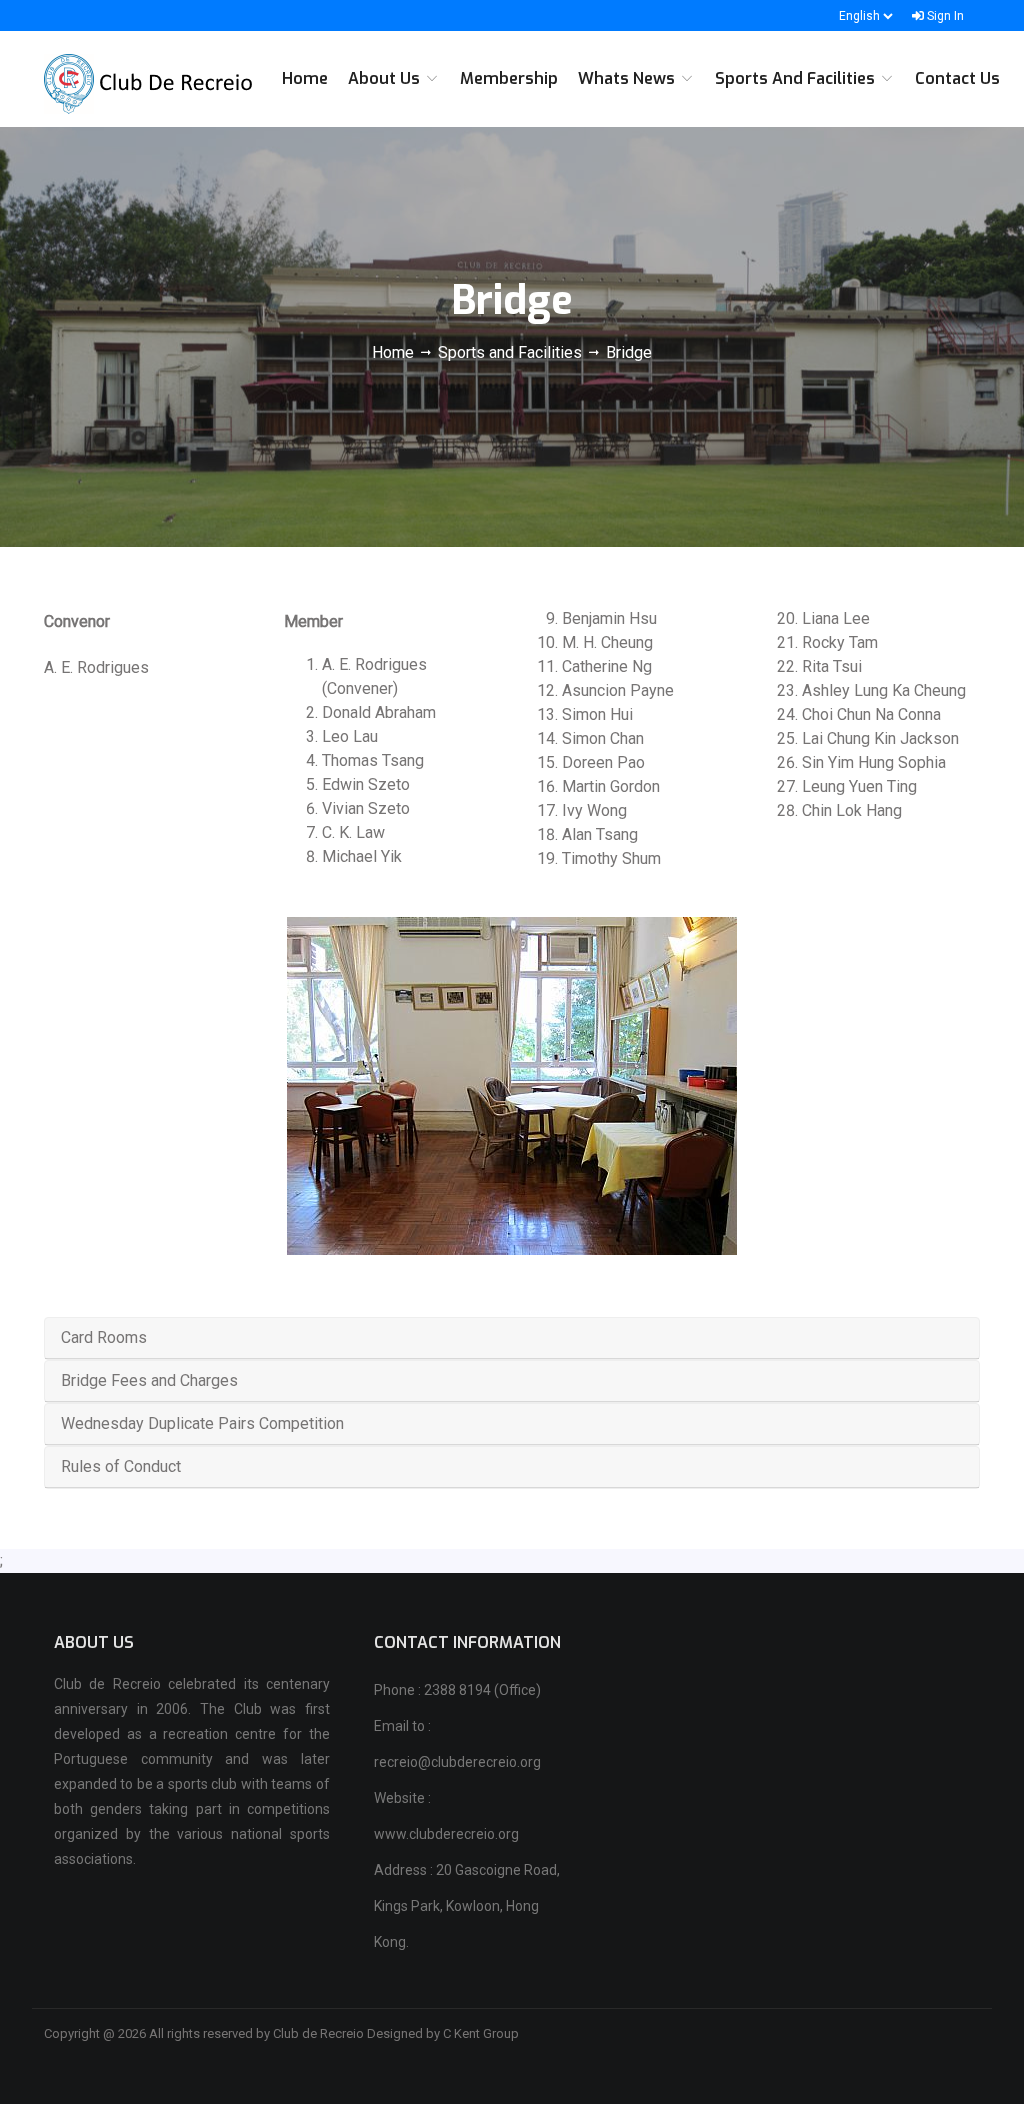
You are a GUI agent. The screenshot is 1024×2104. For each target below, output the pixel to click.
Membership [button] (509, 78)
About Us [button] (386, 78)
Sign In (944, 16)
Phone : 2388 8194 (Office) (457, 1690)
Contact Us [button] (957, 78)
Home (395, 352)
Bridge (629, 352)
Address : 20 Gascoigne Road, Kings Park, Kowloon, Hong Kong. (467, 1906)
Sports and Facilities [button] (797, 78)
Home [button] (305, 78)
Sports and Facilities (510, 352)
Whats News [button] (628, 78)
